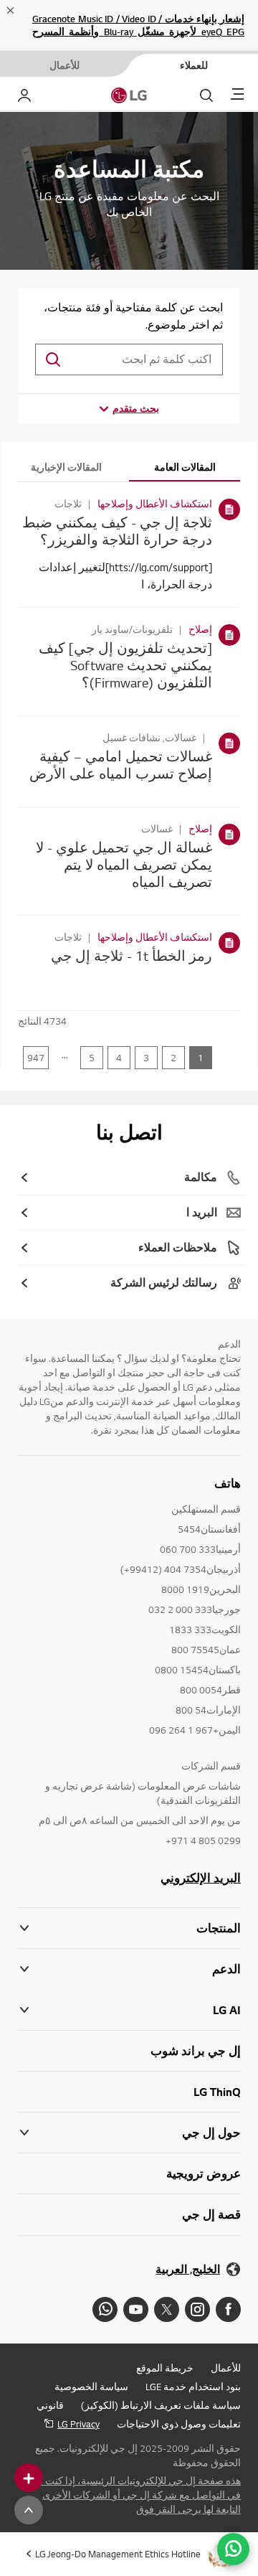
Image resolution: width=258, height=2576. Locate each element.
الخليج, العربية (188, 2269)
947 (36, 1058)
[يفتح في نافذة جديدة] (228, 2309)
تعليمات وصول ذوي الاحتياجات (179, 2424)
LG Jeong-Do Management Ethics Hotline (118, 2554)
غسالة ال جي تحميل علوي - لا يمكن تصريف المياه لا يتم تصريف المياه (124, 864)
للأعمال (226, 2368)
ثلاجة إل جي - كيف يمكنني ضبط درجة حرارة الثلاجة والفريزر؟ (117, 531)
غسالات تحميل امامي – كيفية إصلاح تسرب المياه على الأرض (121, 765)
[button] (129, 1969)
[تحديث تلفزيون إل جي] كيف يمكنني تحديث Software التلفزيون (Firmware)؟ (125, 665)
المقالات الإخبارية (66, 467)
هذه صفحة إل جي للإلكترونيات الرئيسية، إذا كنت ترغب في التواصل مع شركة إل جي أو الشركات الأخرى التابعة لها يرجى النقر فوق (130, 2495)
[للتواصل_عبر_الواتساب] (233, 2549)
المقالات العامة (185, 467)
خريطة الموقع (165, 2368)
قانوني (50, 2405)
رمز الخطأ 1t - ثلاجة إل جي (132, 955)
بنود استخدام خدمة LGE (193, 2387)
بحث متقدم (136, 408)
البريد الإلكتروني (201, 1878)
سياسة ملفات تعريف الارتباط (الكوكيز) (161, 2405)
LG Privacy (78, 2424)
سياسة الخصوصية (91, 2387)
